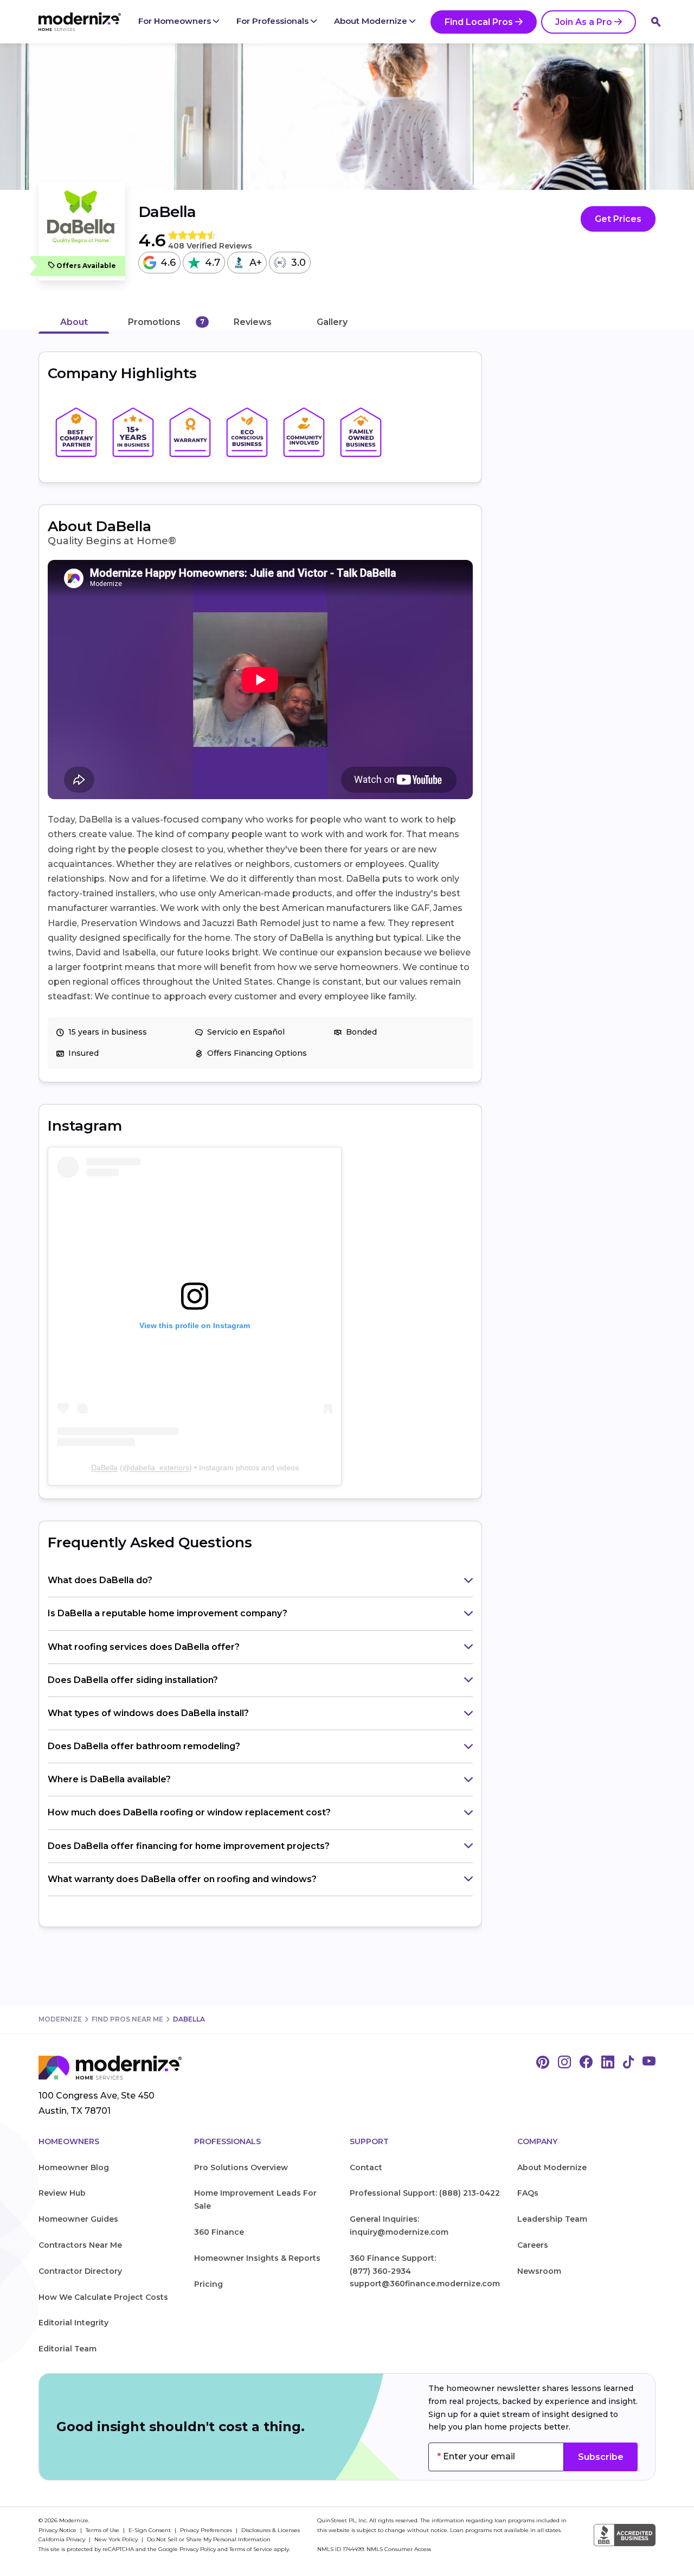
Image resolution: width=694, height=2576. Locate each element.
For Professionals (274, 21)
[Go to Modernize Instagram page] (564, 2063)
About (74, 322)
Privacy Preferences (207, 2530)
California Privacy (63, 2539)
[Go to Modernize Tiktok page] (628, 2063)
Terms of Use (103, 2530)
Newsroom (539, 2271)
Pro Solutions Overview (241, 2167)
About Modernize (372, 21)
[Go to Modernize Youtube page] (649, 2063)
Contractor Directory (80, 2271)
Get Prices (618, 219)
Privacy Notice (58, 2530)
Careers (533, 2245)
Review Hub (62, 2193)
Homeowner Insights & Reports (257, 2258)
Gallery (332, 322)
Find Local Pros (479, 22)
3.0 (298, 263)
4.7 (213, 263)
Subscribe (601, 2457)
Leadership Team (552, 2219)
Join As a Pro (584, 22)
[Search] (656, 22)
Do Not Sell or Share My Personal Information (209, 2539)
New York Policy (117, 2539)
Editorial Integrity (73, 2323)
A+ (256, 263)
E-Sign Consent (150, 2530)
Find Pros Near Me (127, 2019)
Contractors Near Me (80, 2245)
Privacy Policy (198, 2549)
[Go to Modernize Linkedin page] (608, 2063)
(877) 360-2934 (380, 2271)
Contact (366, 2167)
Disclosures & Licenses (271, 2530)
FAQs (528, 2193)
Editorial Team (68, 2349)
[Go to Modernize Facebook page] (586, 2063)
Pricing (208, 2284)
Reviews (253, 322)
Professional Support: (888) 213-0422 (425, 2193)
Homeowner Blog (74, 2167)
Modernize (60, 2019)
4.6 (168, 263)
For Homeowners (176, 21)
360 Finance (219, 2232)
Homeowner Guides (78, 2219)
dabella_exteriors (160, 1468)
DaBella (104, 1468)
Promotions (154, 322)
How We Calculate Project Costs (103, 2297)
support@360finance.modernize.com (425, 2284)
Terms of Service (251, 2549)
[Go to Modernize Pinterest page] (543, 2063)
